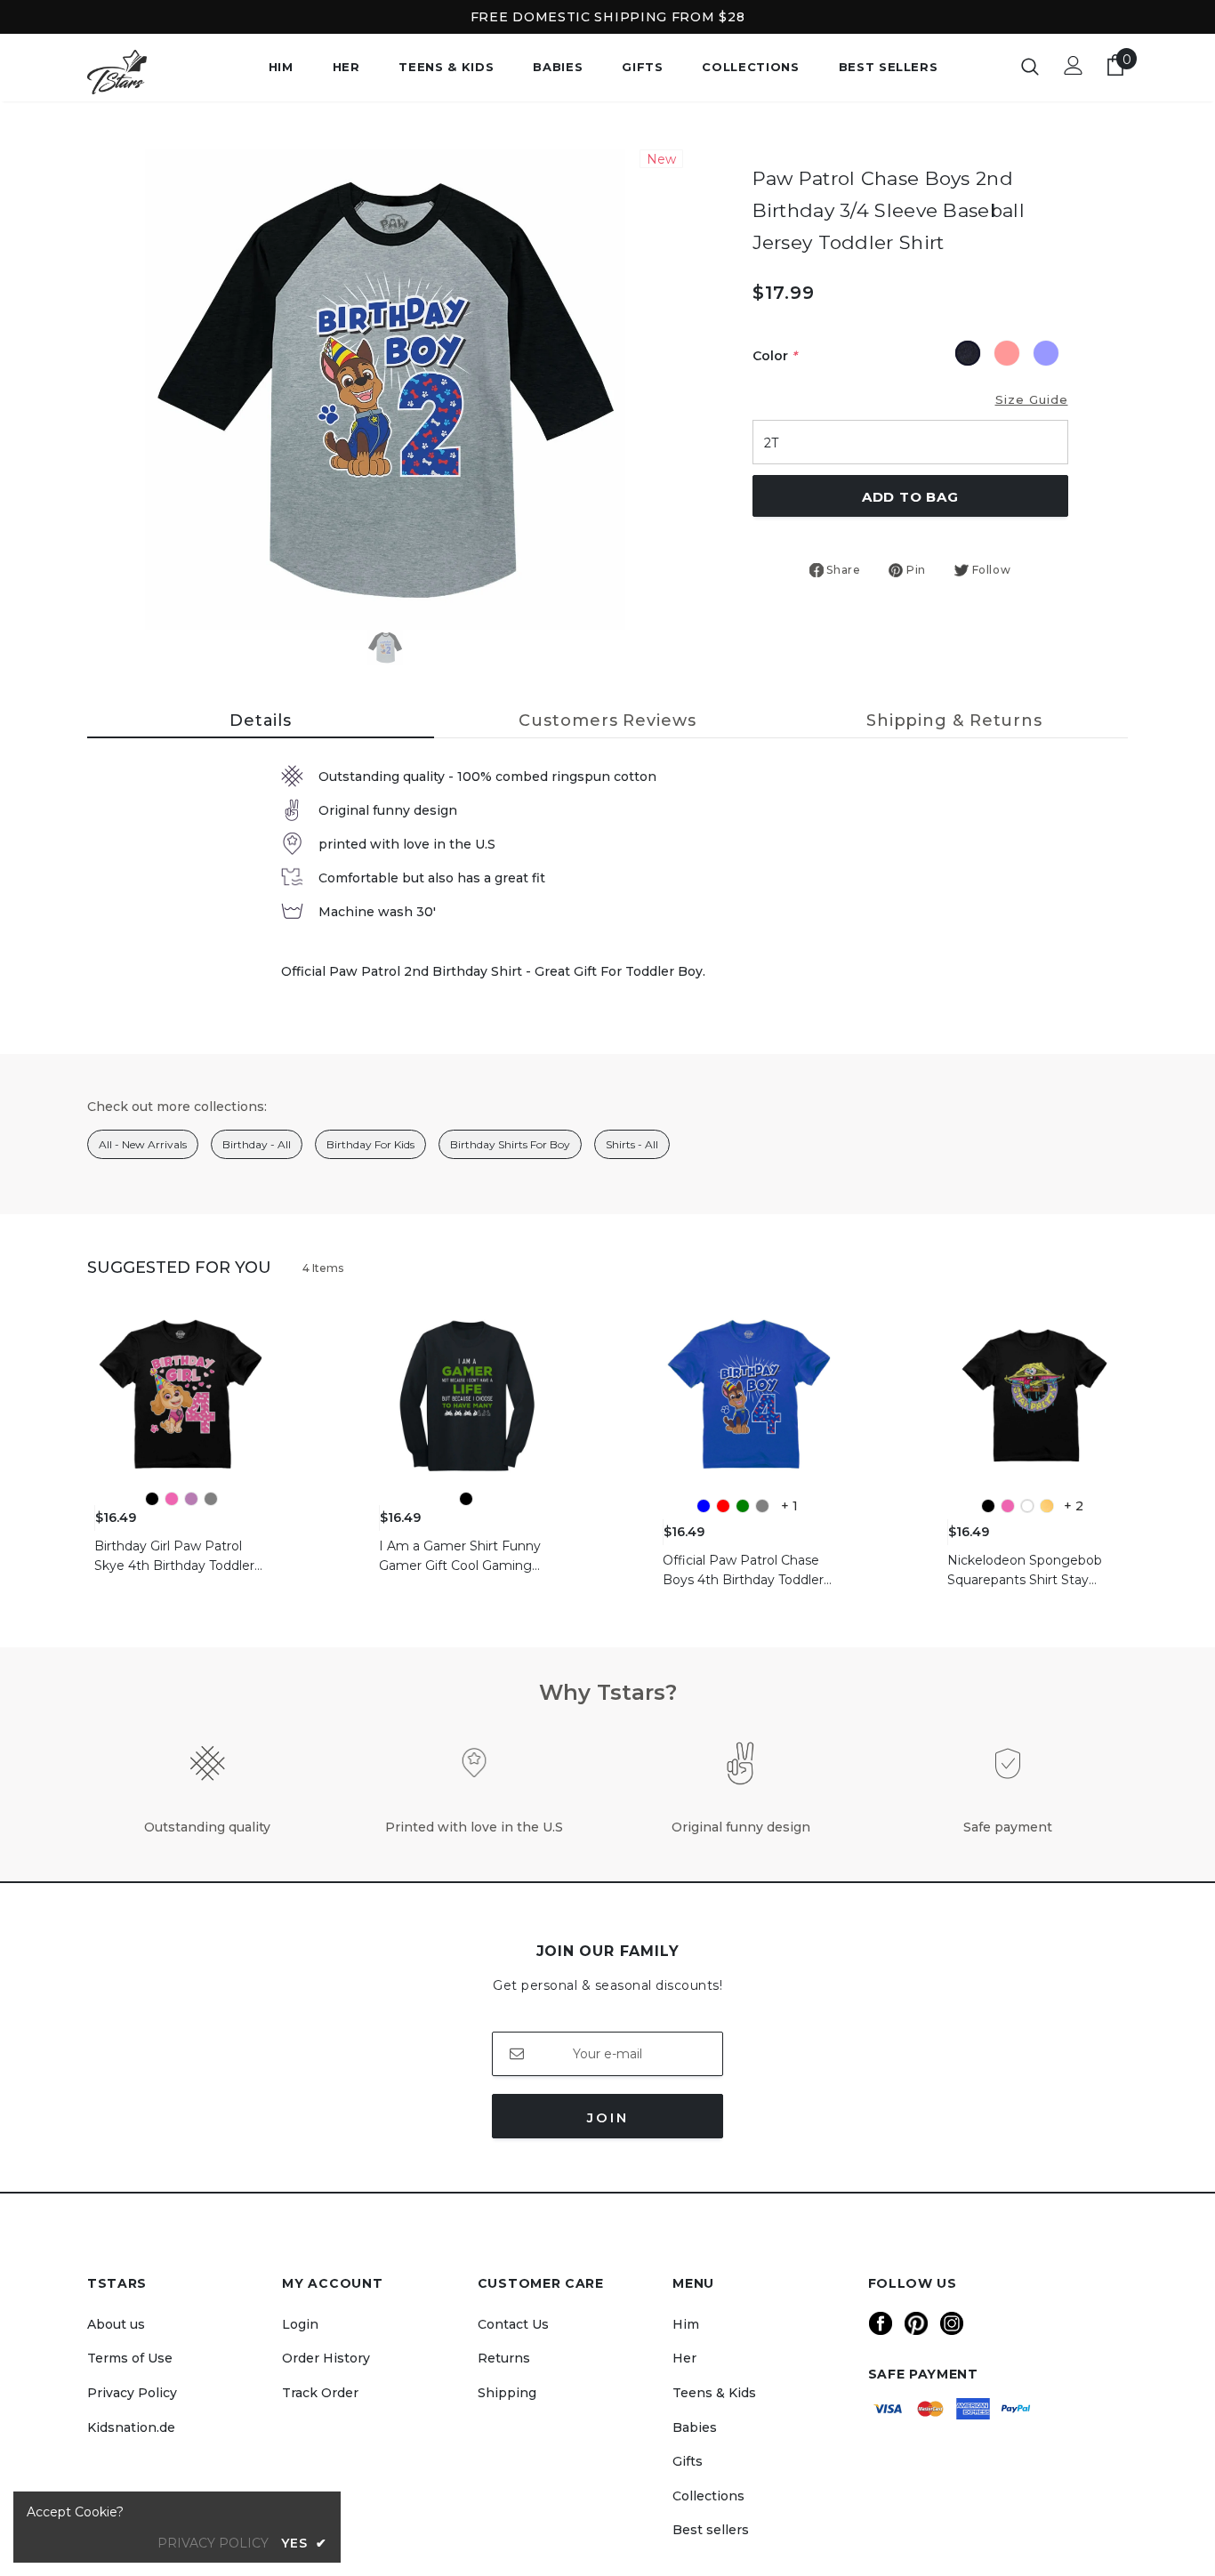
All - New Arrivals (143, 1144)
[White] (1027, 1506)
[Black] (152, 1499)
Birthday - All (257, 1144)
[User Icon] (1074, 65)
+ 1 (789, 1506)
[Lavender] (191, 1499)
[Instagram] (952, 2323)
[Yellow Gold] (1047, 1506)
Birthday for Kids (370, 1144)
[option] (385, 390)
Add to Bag (910, 497)
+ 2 (1074, 1506)
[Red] (723, 1506)
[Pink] (172, 1499)
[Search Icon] (1030, 66)
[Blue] (704, 1506)
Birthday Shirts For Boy (510, 1144)
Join (608, 2117)
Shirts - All (632, 1144)
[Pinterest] (916, 2323)
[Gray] (211, 1499)
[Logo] (149, 72)
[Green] (743, 1506)
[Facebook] (881, 2323)
